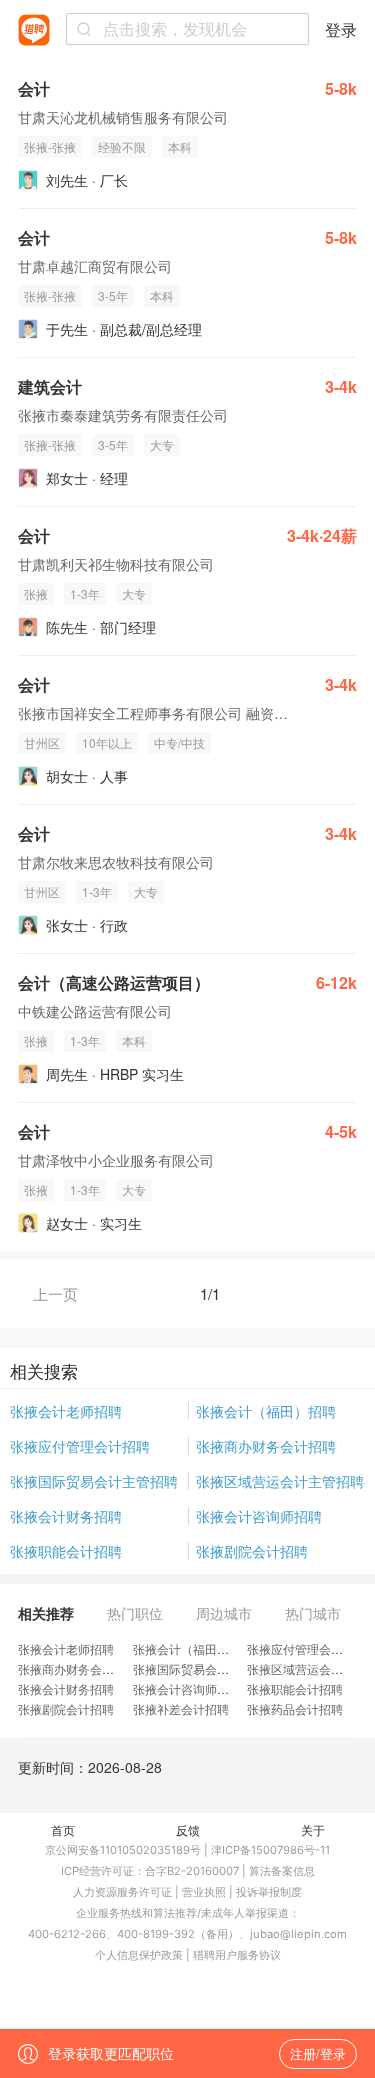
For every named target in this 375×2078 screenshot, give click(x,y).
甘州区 (42, 742)
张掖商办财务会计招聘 (266, 1446)
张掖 (36, 593)
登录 (341, 29)
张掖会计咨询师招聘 (259, 1516)
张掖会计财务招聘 (66, 1516)
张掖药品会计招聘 (295, 1708)
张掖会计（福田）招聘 (266, 1411)
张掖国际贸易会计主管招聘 (94, 1481)
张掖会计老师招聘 (66, 1411)
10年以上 (107, 742)
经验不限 (122, 146)
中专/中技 (179, 742)
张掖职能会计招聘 (66, 1551)
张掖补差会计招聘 (181, 1708)
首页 (63, 1829)
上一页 (55, 1293)
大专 (162, 444)
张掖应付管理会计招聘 (80, 1446)
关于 (313, 1829)
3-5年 (113, 295)
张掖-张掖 (50, 146)
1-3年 (85, 593)
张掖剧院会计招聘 (252, 1551)
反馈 (188, 1829)
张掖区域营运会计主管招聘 (280, 1481)
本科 (180, 146)
